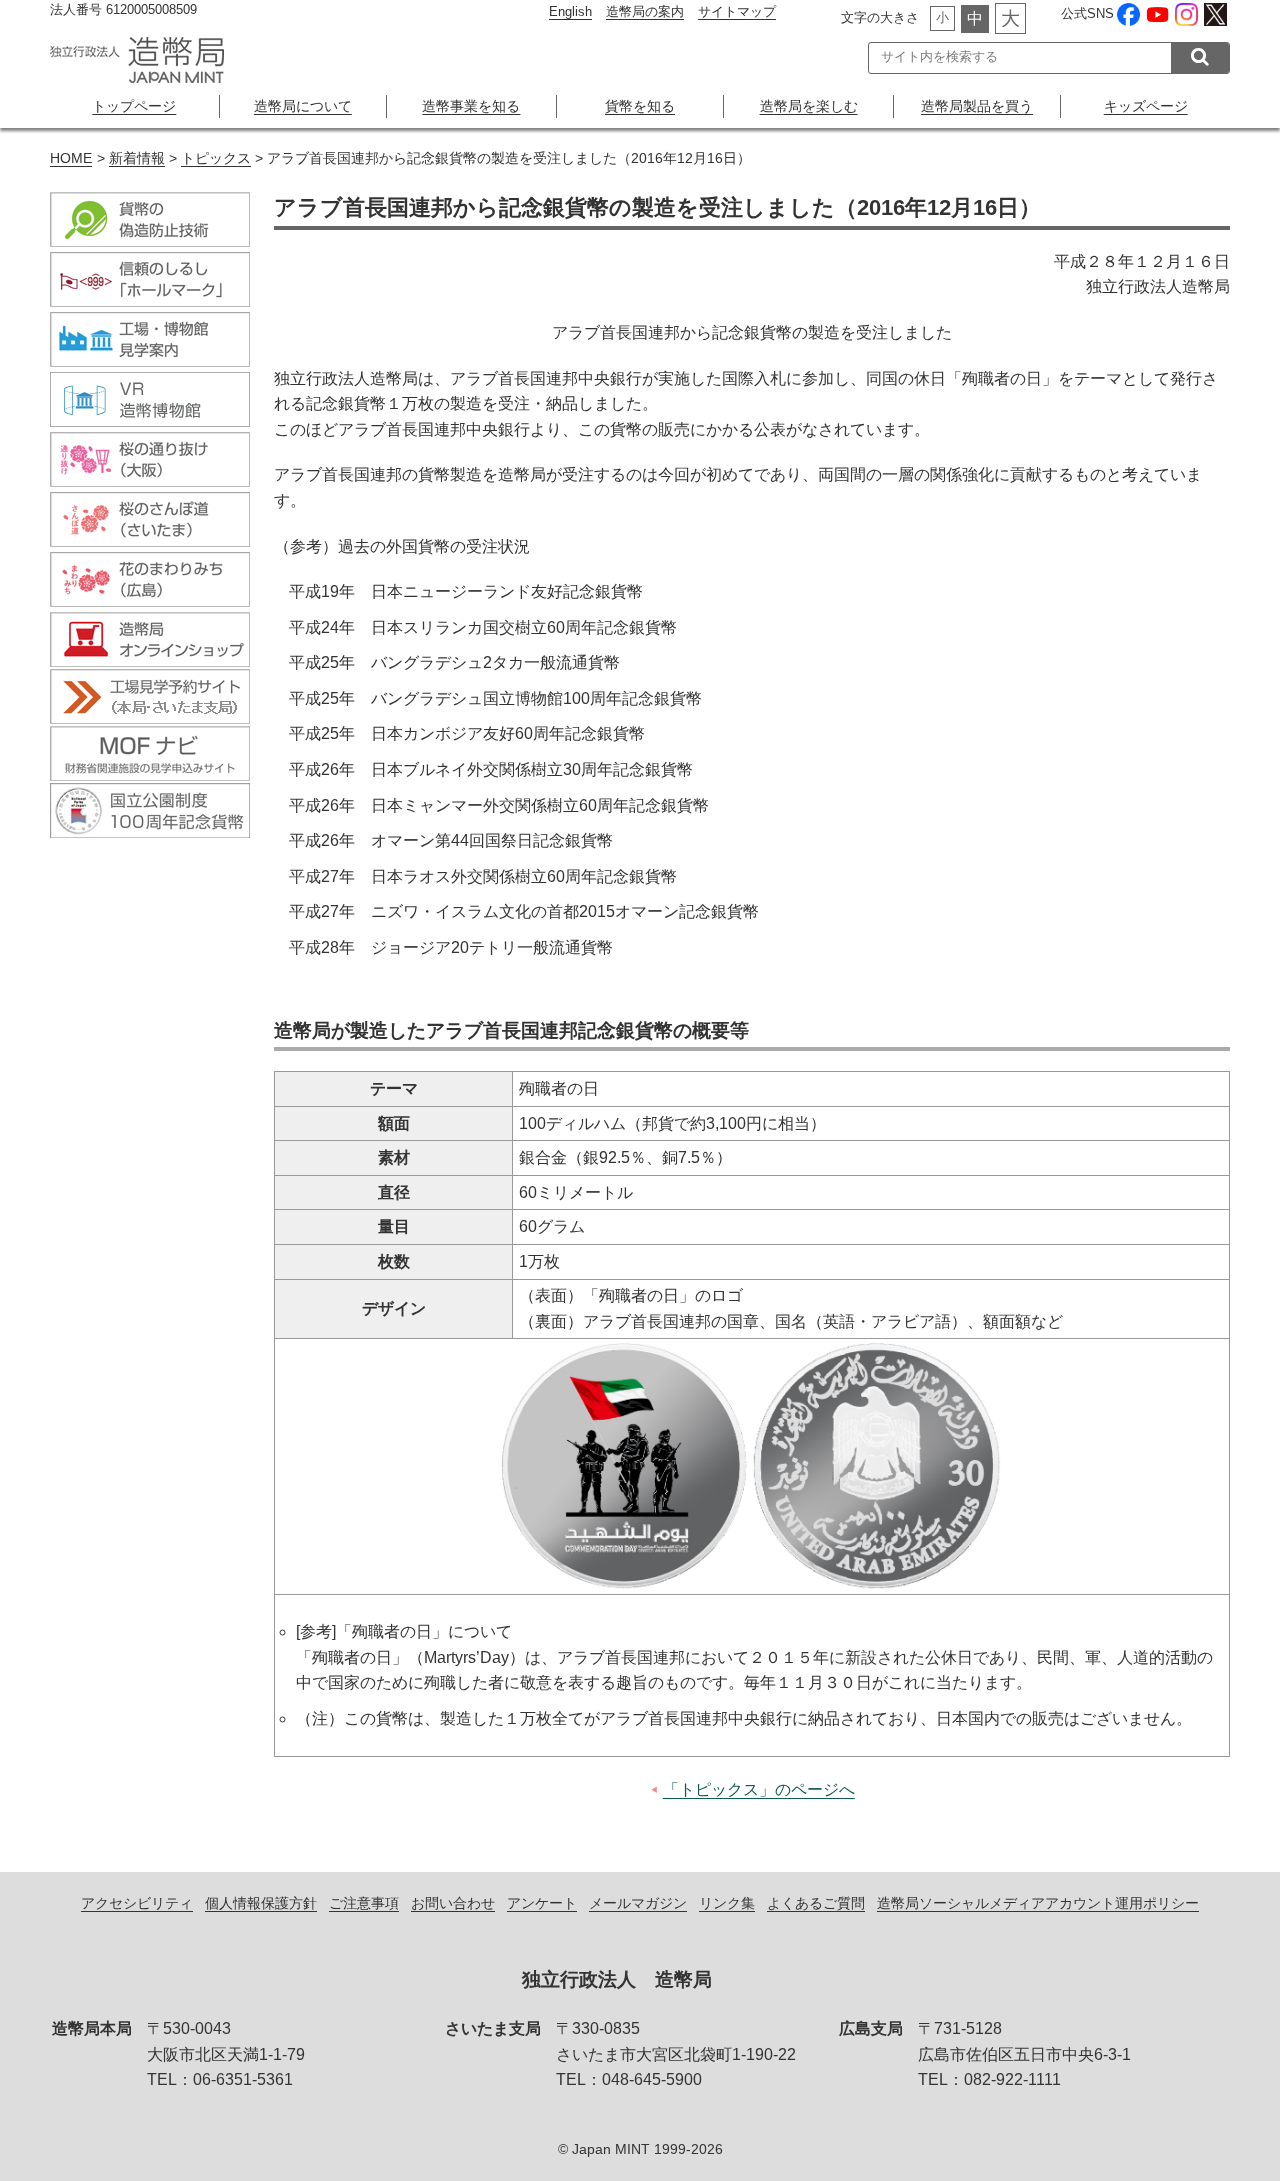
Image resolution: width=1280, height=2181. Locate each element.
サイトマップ (737, 11)
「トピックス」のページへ (759, 1789)
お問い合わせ (453, 1903)
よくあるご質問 (816, 1903)
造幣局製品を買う (977, 106)
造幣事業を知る (471, 106)
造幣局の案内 (645, 11)
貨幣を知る (640, 106)
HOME (71, 158)
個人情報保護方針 (261, 1903)
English (570, 11)
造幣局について (303, 106)
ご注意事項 (364, 1903)
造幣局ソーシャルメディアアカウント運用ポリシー (1038, 1903)
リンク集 (727, 1903)
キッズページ (1146, 106)
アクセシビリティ (137, 1903)
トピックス (216, 158)
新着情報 (137, 158)
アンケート (542, 1903)
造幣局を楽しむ (809, 106)
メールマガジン (638, 1903)
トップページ (134, 106)
